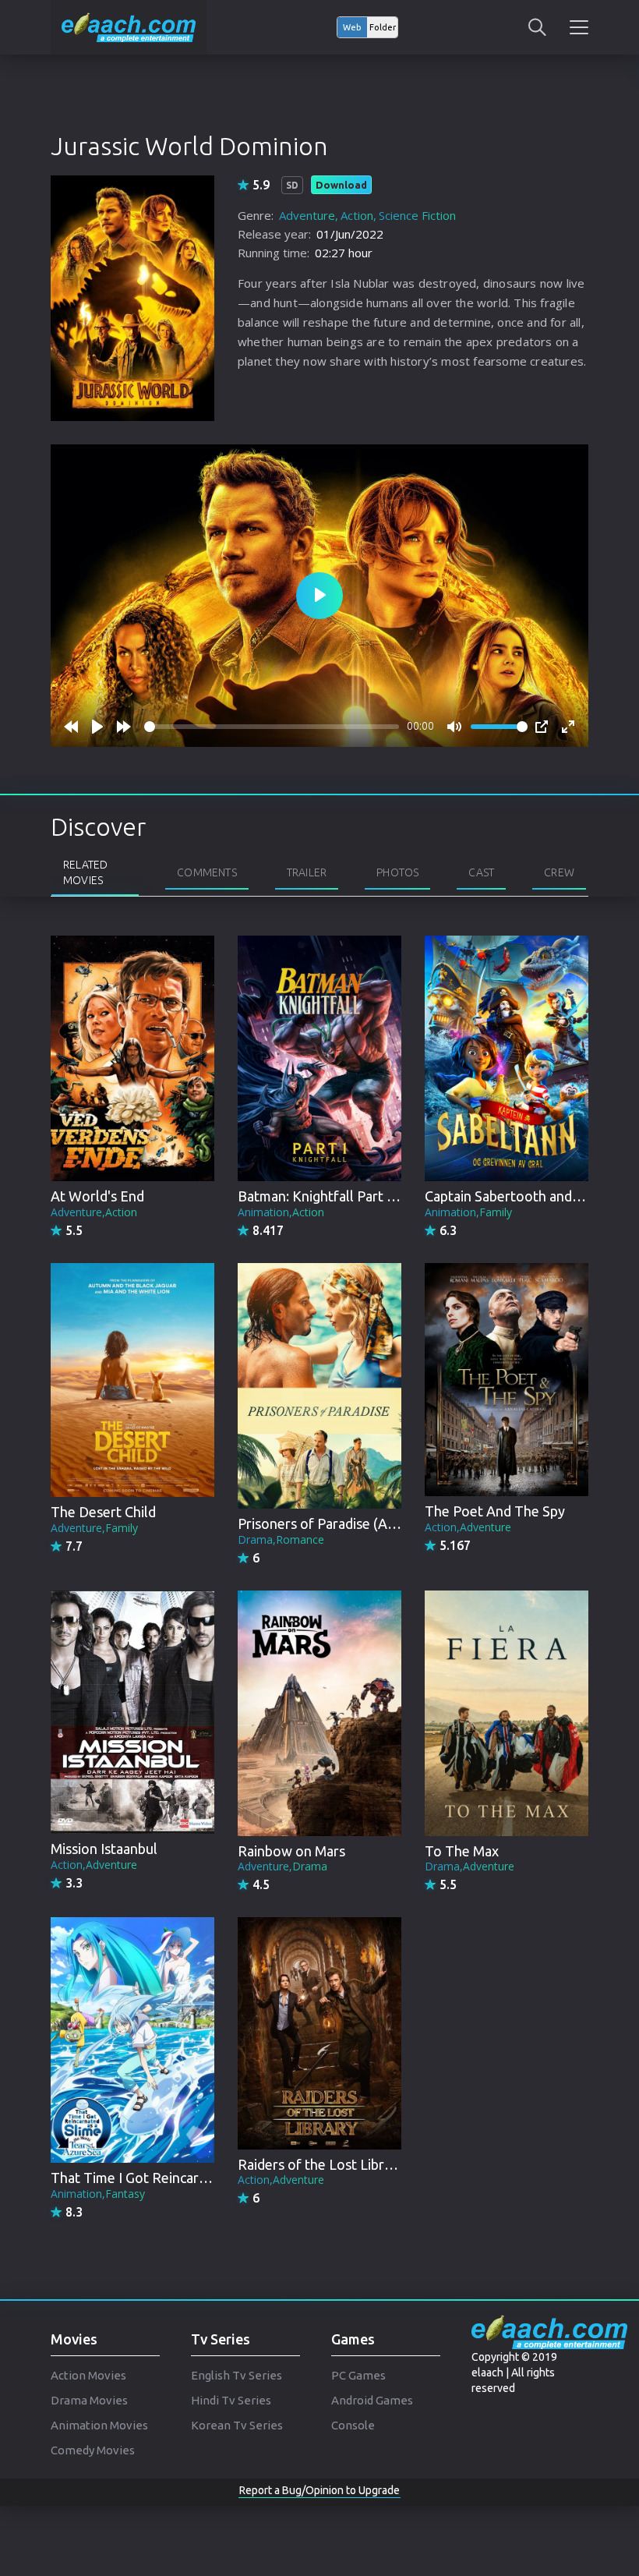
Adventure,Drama (282, 1866)
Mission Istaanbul (104, 1849)
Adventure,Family (94, 1528)
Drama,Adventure (470, 1866)
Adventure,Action (94, 1212)
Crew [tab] (559, 872)
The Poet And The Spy (495, 1511)
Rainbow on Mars (291, 1851)
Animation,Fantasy (98, 2194)
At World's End (97, 1196)
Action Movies (88, 2375)
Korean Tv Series (237, 2425)
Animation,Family (468, 1212)
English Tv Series (237, 2375)
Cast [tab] (481, 872)
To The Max (462, 1851)
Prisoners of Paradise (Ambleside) (343, 1523)
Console (353, 2425)
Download (341, 185)
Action (357, 215)
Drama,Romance (281, 1539)
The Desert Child (103, 1512)
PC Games (358, 2375)
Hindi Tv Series (231, 2400)
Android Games (372, 2400)
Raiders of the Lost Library (321, 2164)
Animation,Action (281, 1212)
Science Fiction (417, 215)
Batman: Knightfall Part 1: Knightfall (350, 1196)
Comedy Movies (93, 2450)
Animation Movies (99, 2425)
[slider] (272, 727)
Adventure (307, 215)
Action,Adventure (468, 1527)
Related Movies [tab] (85, 872)
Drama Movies (89, 2400)
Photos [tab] (397, 872)
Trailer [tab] (307, 872)
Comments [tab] (207, 872)
